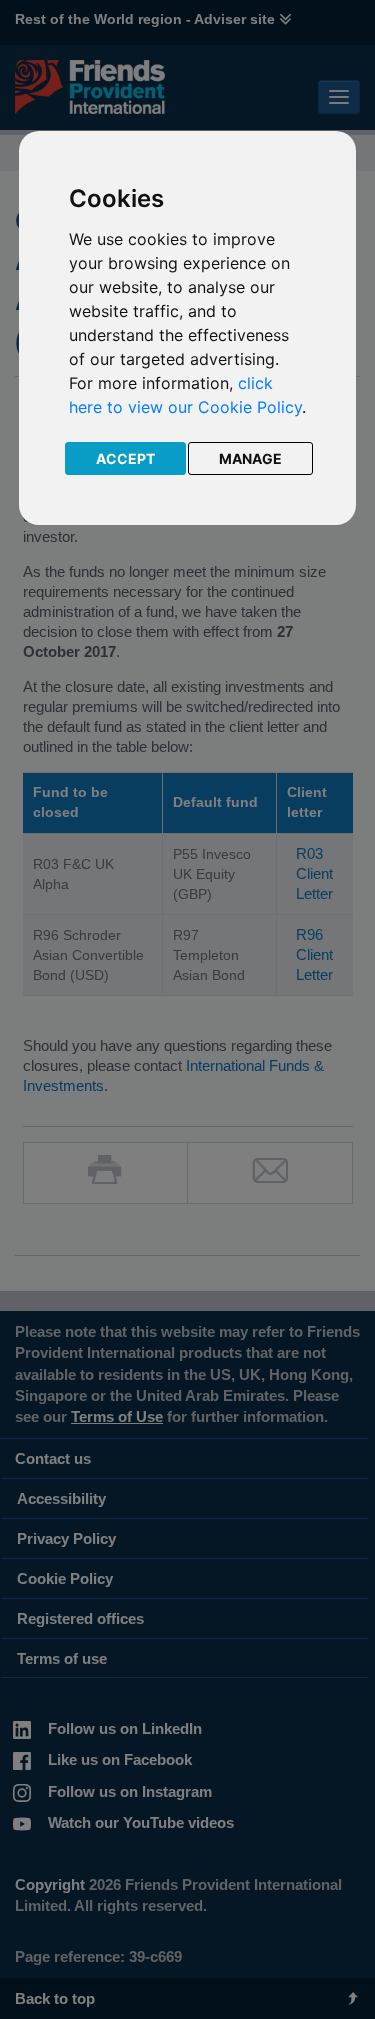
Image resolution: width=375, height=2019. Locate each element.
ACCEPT (125, 458)
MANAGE (250, 458)
